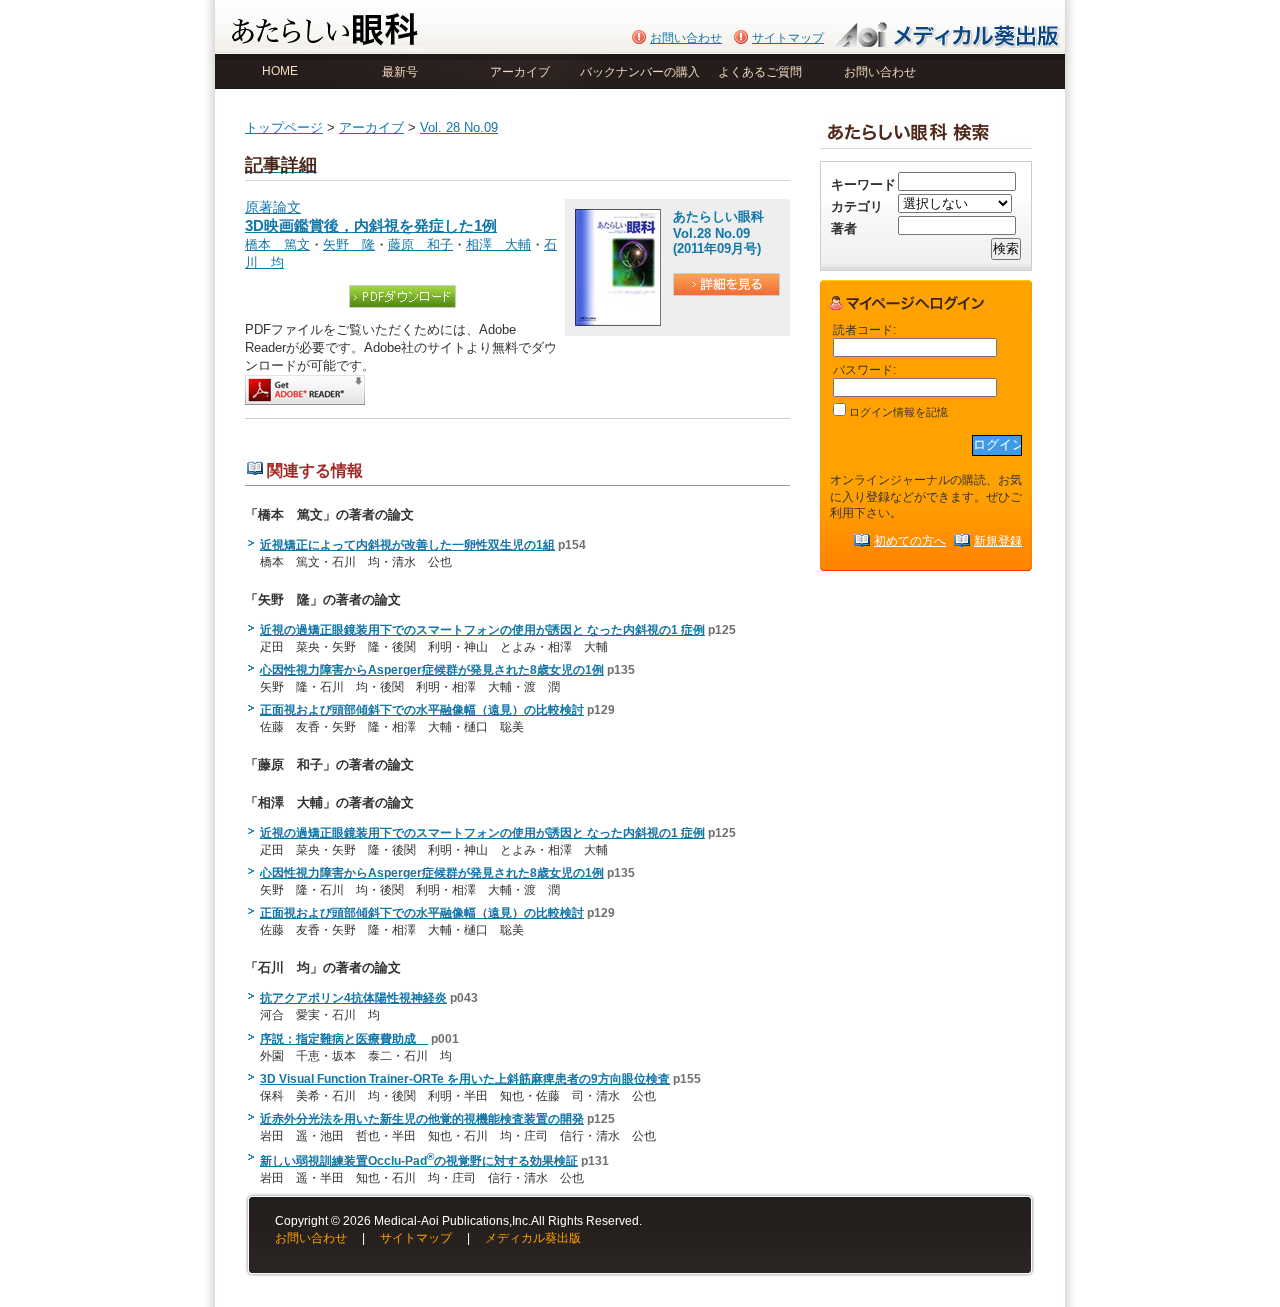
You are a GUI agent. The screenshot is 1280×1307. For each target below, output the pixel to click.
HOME (280, 71)
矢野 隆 (349, 244)
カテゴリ (857, 206)
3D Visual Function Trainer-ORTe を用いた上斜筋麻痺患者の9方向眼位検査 (465, 1079)
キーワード (863, 184)
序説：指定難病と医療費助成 (344, 1039)
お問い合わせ (686, 38)
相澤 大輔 (498, 244)
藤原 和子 (420, 244)
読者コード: (864, 329)
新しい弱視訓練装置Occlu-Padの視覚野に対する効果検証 (419, 1161)
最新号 (400, 72)
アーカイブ (520, 72)
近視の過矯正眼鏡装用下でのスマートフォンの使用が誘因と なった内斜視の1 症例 (482, 630)
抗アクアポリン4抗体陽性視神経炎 (353, 998)
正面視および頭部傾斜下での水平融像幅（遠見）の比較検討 (422, 710)
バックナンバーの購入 (640, 72)
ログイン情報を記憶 (897, 412)
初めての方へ (910, 540)
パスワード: (864, 369)
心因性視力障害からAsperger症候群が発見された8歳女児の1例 (432, 670)
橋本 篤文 (277, 244)
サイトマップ (788, 38)
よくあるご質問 (760, 72)
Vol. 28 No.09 (459, 127)
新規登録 (998, 540)
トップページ (284, 127)
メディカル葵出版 (533, 1238)
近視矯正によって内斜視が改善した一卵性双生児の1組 (407, 545)
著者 (844, 228)
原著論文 (371, 217)
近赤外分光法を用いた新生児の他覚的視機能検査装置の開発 (422, 1119)
